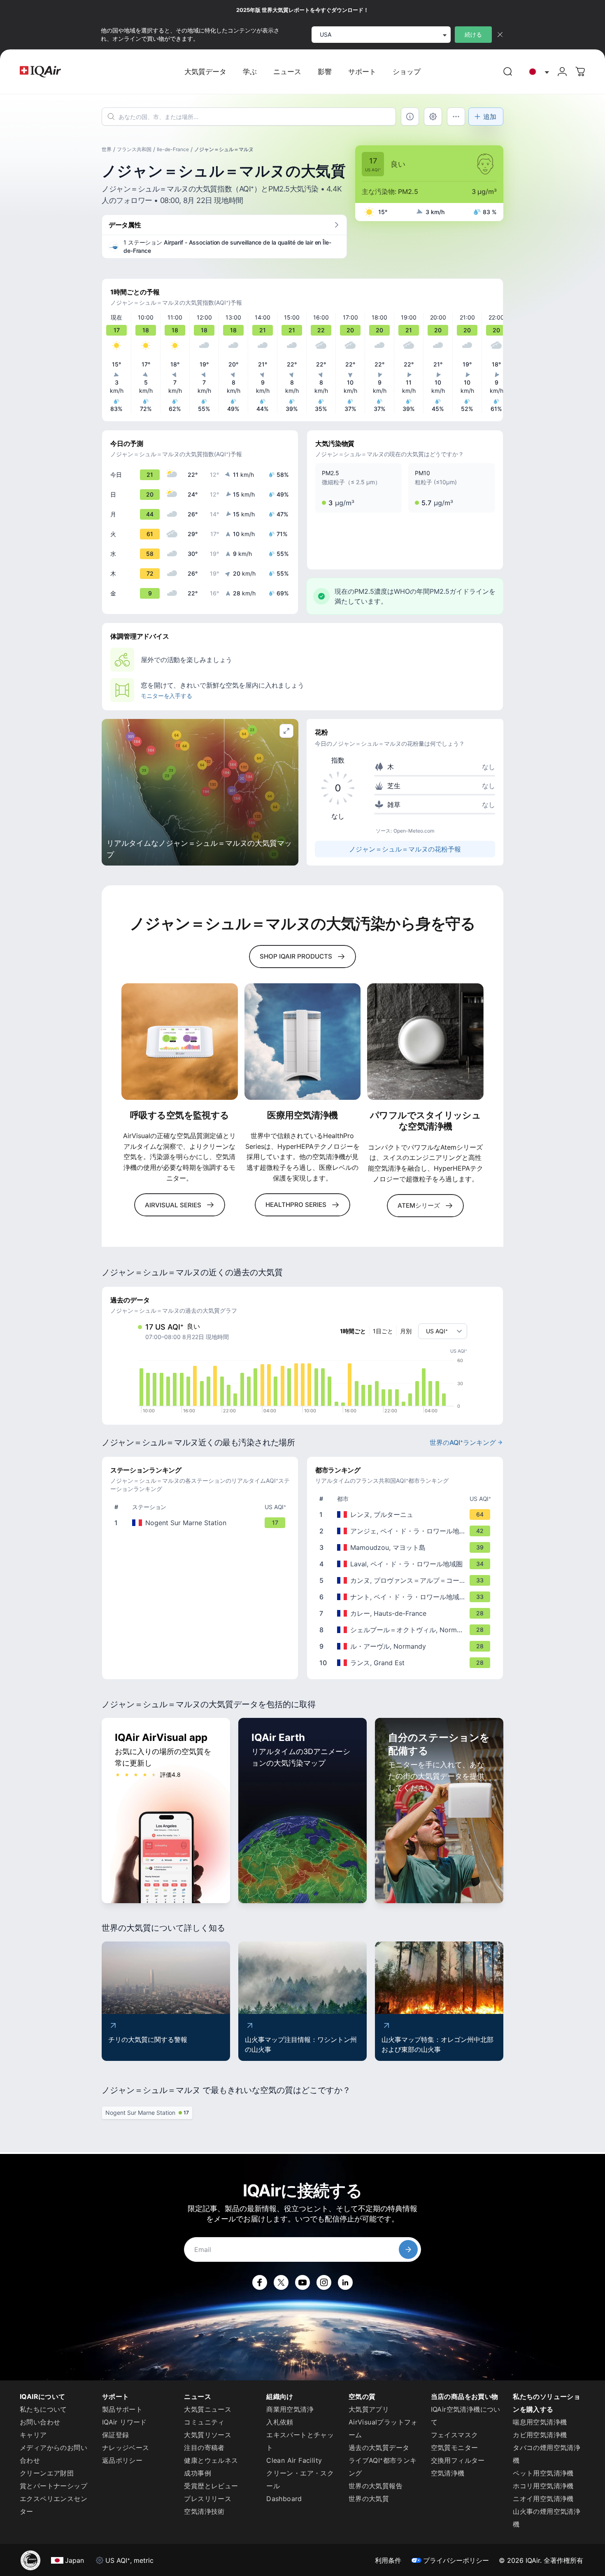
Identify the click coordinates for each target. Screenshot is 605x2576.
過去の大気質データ (379, 2448)
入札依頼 (280, 2422)
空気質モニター (455, 2448)
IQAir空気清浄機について (466, 2416)
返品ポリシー (122, 2460)
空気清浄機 (448, 2473)
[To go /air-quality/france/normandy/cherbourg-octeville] (407, 1630)
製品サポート (122, 2409)
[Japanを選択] (537, 72)
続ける (473, 34)
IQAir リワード (124, 2422)
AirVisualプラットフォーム (383, 2428)
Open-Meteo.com (414, 831)
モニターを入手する (166, 696)
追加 (490, 117)
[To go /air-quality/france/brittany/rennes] (407, 1514)
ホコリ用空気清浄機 (543, 2486)
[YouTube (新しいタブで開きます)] (302, 2282)
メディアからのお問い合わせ (54, 2454)
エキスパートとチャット (300, 2441)
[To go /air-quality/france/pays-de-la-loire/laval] (407, 1564)
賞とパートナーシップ (54, 2486)
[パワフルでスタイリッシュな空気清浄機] (425, 1042)
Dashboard (284, 2499)
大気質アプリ (369, 2409)
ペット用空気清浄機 (543, 2473)
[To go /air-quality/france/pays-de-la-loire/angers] (407, 1531)
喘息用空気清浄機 (540, 2422)
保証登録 (116, 2435)
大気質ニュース (208, 2409)
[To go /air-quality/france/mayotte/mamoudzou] (407, 1547)
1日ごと (383, 1331)
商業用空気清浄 (290, 2409)
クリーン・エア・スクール (300, 2479)
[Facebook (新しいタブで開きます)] (260, 2282)
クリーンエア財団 (47, 2473)
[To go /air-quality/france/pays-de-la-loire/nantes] (407, 1597)
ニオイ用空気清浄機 (543, 2499)
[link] (508, 72)
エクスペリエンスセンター (54, 2505)
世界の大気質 (369, 2499)
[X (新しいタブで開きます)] (281, 2282)
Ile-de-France (173, 149)
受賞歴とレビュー (211, 2486)
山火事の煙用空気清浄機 (547, 2518)
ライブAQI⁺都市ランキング (383, 2467)
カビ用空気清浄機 (540, 2435)
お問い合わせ (40, 2422)
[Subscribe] (408, 2249)
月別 (406, 1331)
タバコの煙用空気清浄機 (547, 2454)
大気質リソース (208, 2435)
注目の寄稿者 (204, 2448)
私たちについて (43, 2409)
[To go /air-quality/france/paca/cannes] (407, 1580)
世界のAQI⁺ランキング (463, 1442)
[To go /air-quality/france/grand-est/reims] (407, 1663)
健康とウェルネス (211, 2460)
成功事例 (198, 2473)
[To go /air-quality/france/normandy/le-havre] (407, 1646)
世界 (107, 149)
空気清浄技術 (204, 2511)
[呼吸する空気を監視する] (180, 1042)
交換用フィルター (458, 2460)
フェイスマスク (455, 2435)
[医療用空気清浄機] (303, 1042)
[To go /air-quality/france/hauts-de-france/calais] (407, 1613)
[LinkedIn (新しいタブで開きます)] (345, 2282)
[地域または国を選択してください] (537, 72)
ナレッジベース (126, 2448)
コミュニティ (204, 2422)
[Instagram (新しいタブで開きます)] (324, 2282)
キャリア (33, 2435)
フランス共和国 (134, 149)
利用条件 (388, 2560)
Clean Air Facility (294, 2460)
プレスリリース (208, 2499)
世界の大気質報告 (376, 2486)
